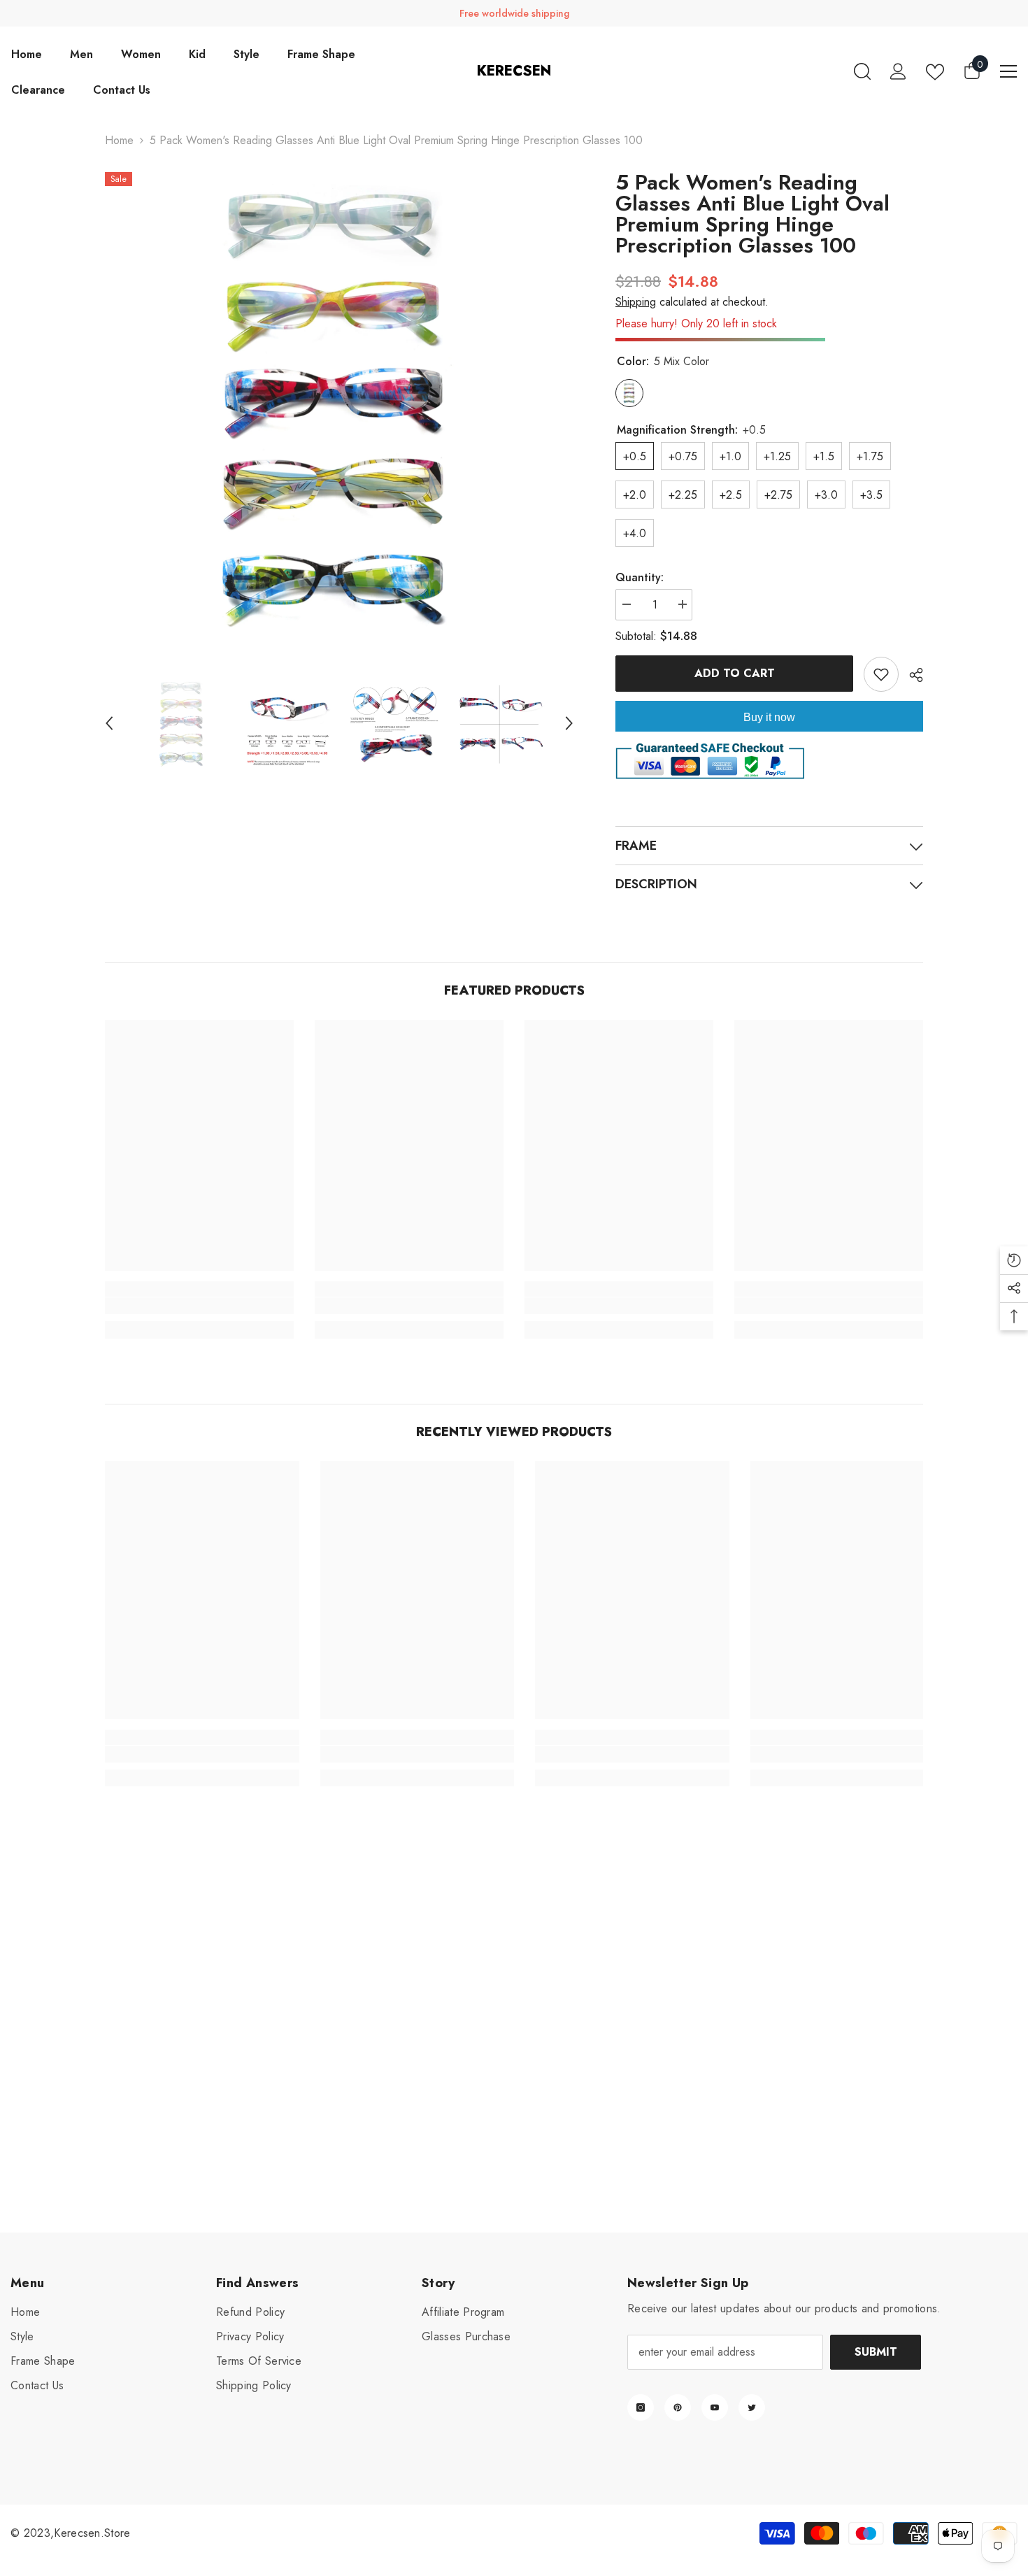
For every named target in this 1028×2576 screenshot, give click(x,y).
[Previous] (109, 723)
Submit (876, 2352)
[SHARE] (911, 675)
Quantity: (640, 577)
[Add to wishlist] (881, 674)
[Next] (569, 723)
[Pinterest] (678, 2407)
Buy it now (769, 717)
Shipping (636, 302)
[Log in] (898, 71)
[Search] (862, 71)
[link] (199, 1306)
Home (119, 140)
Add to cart (735, 673)
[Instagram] (641, 2407)
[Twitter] (752, 2407)
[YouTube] (715, 2407)
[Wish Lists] (935, 72)
